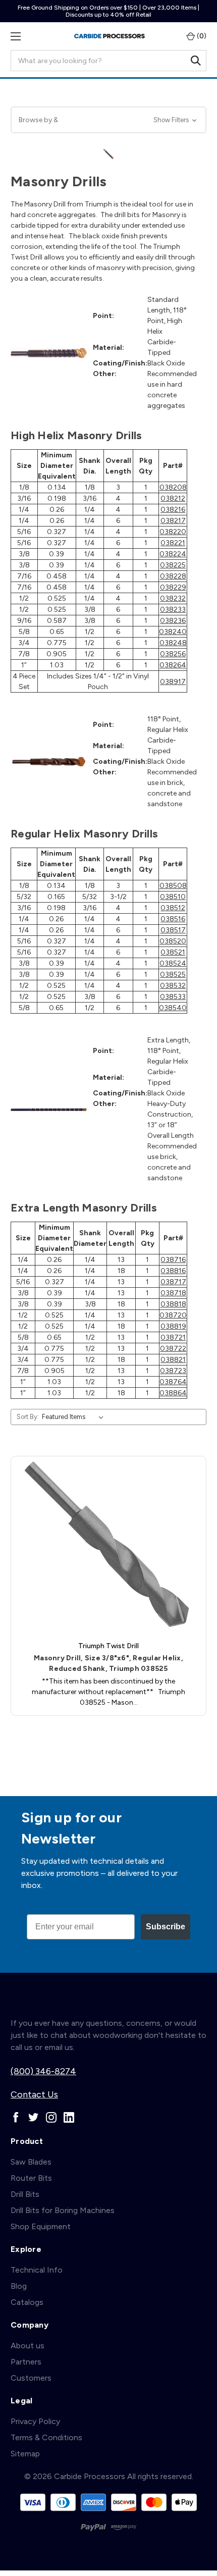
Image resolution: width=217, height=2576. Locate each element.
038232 (173, 598)
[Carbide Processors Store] (110, 36)
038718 (173, 1293)
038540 (173, 1008)
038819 (173, 1326)
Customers (31, 2378)
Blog (19, 2286)
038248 (173, 643)
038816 (173, 1271)
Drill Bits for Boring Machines (63, 2210)
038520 (173, 941)
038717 (173, 1282)
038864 (173, 1393)
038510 (173, 897)
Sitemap (25, 2454)
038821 (173, 1360)
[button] (108, 120)
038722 (173, 1349)
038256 (173, 654)
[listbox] (75, 1417)
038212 (173, 498)
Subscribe (166, 1927)
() (201, 36)
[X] (34, 2117)
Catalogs (27, 2302)
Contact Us (34, 2094)
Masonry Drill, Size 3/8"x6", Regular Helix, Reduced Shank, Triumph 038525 (108, 1663)
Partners (26, 2362)
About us (28, 2346)
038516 (173, 919)
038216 (173, 510)
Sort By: (28, 1417)
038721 (173, 1337)
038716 (173, 1260)
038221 (173, 543)
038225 (173, 565)
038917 (173, 682)
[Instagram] (51, 2117)
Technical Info (37, 2270)
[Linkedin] (69, 2117)
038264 (173, 665)
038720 (173, 1315)
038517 (173, 930)
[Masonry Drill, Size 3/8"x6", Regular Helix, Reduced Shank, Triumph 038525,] (108, 1546)
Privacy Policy (35, 2421)
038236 (173, 621)
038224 (173, 554)
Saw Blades (31, 2162)
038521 (173, 952)
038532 (173, 986)
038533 (173, 997)
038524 (173, 963)
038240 (173, 632)
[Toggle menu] (15, 36)
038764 (173, 1382)
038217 (173, 521)
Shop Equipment (41, 2226)
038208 (173, 487)
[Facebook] (16, 2117)
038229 (173, 587)
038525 (173, 975)
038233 (173, 610)
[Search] (196, 61)
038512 (173, 908)
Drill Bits (25, 2194)
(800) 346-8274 (43, 2071)
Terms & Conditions (46, 2437)
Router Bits (31, 2178)
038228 (173, 576)
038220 (173, 532)
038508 (173, 886)
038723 (173, 1371)
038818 (173, 1304)
